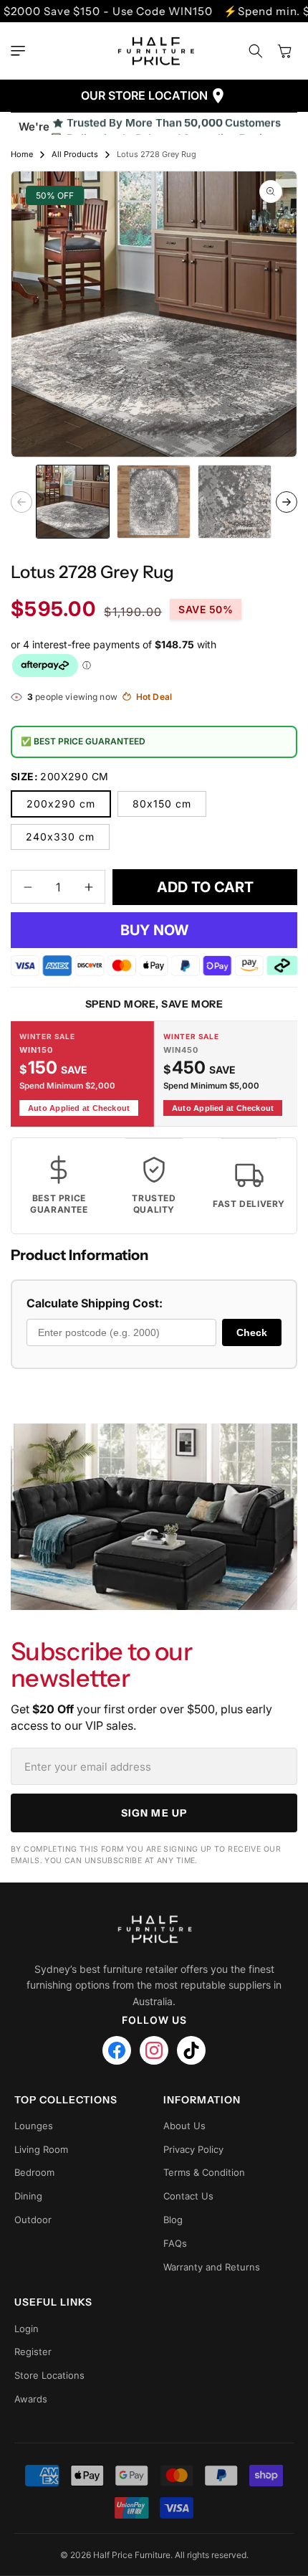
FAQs (175, 2243)
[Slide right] (287, 502)
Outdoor (33, 2220)
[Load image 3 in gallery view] (235, 502)
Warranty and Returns (212, 2267)
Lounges (34, 2126)
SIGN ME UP (154, 1813)
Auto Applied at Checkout (79, 1108)
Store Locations (49, 2375)
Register (33, 2352)
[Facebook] (117, 2050)
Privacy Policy (193, 2149)
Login (27, 2329)
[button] (21, 51)
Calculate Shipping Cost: (95, 1303)
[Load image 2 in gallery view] (154, 502)
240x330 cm (60, 837)
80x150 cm (162, 804)
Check (252, 1332)
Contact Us (188, 2196)
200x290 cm (61, 804)
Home (22, 154)
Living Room (41, 2149)
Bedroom (34, 2172)
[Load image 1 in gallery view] (73, 502)
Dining (28, 2196)
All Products (75, 154)
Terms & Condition (204, 2172)
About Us (184, 2126)
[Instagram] (154, 2050)
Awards (31, 2399)
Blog (173, 2220)
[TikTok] (191, 2050)
